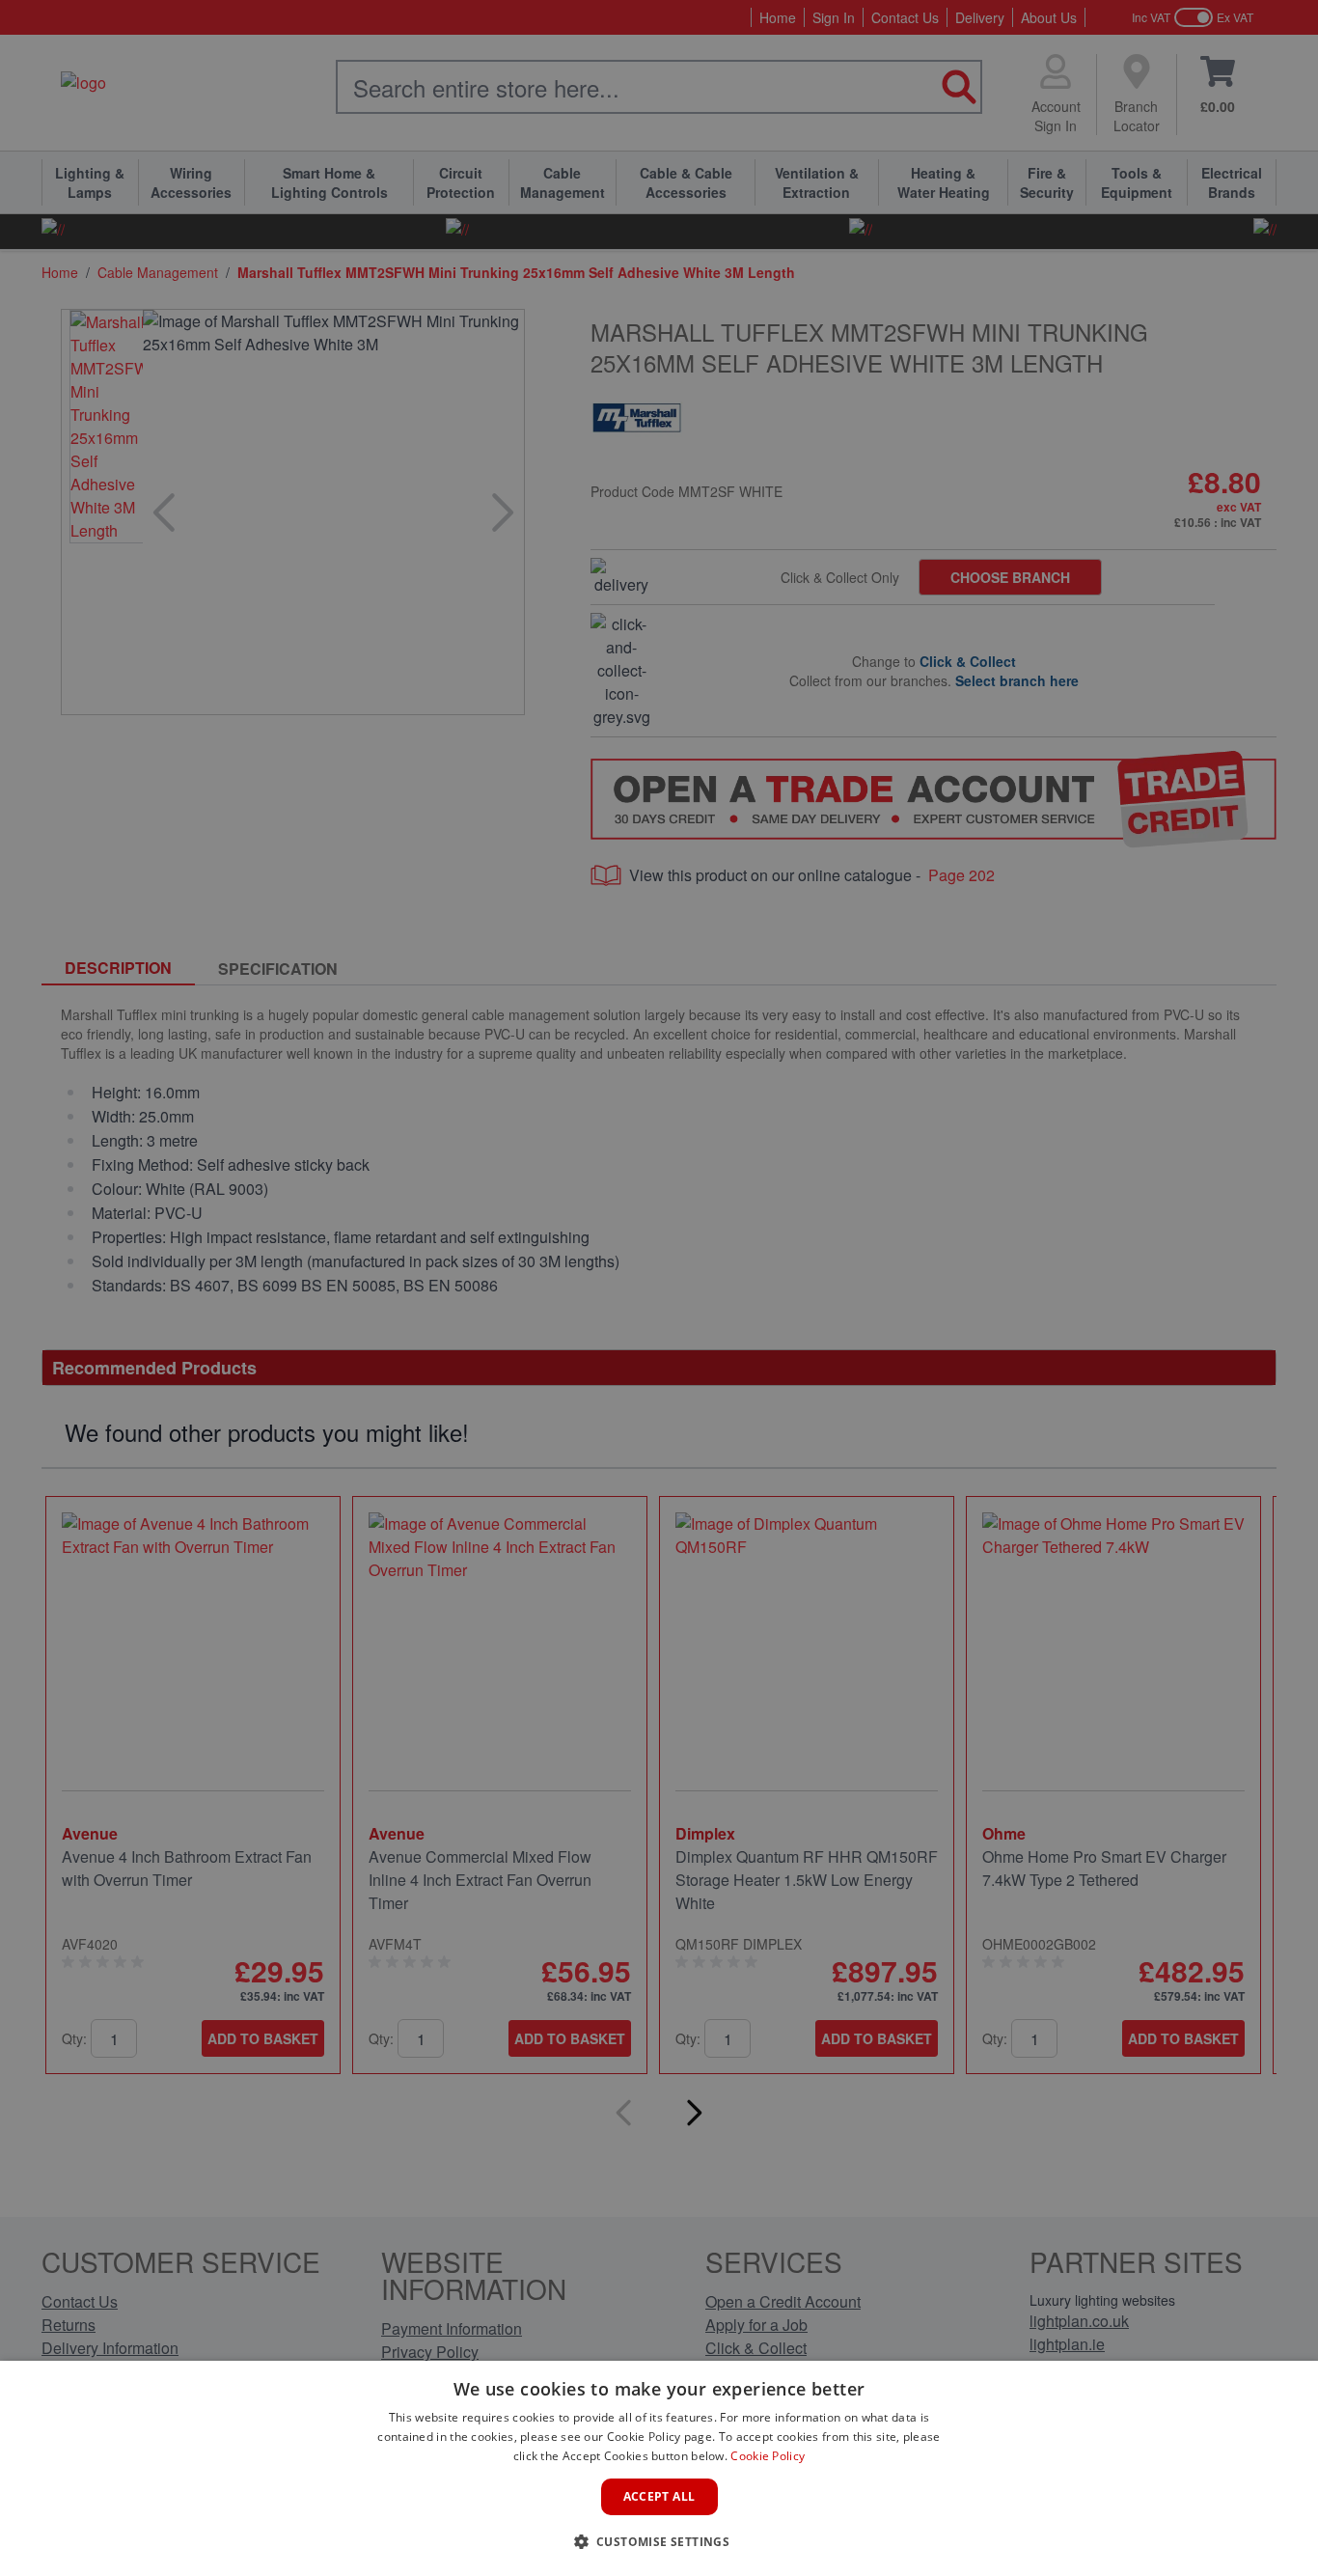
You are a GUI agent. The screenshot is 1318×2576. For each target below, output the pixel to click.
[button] (659, 2541)
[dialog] (659, 2468)
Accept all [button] (659, 2496)
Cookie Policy (768, 2456)
